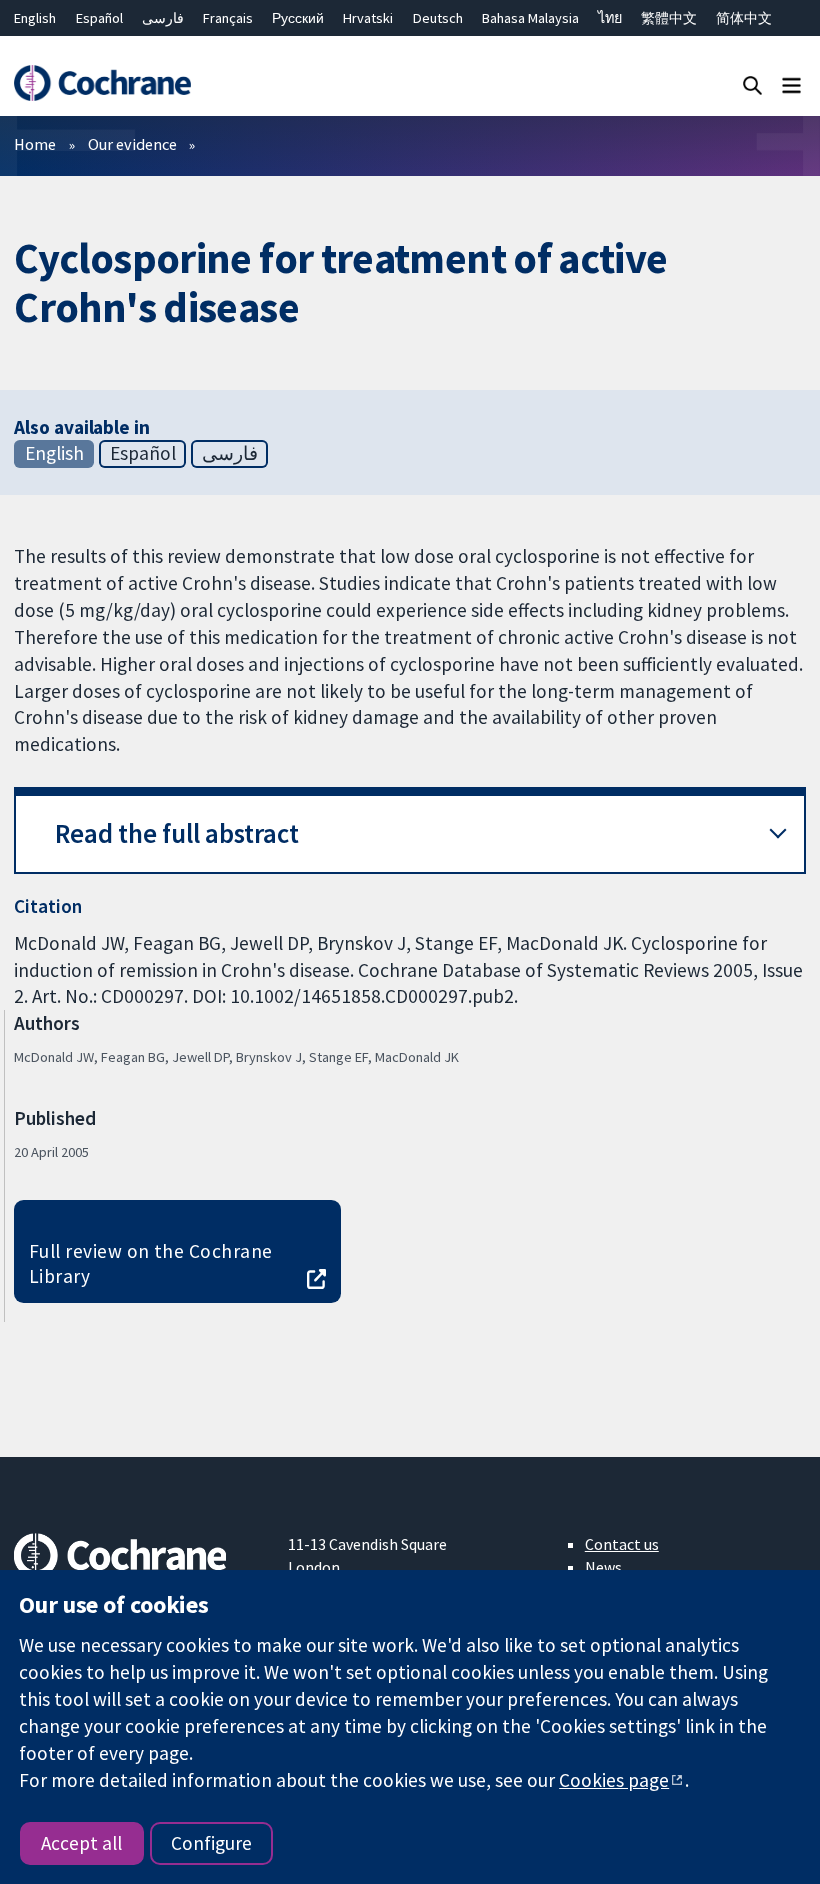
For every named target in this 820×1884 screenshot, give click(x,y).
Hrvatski (368, 18)
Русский (298, 18)
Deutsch (438, 18)
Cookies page (614, 1780)
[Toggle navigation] (791, 84)
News (603, 1567)
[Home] (102, 83)
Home (35, 144)
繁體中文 (669, 18)
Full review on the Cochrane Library (151, 1263)
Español (99, 18)
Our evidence (132, 144)
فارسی (163, 18)
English (35, 18)
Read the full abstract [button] (177, 833)
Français (228, 18)
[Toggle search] (752, 84)
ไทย (610, 18)
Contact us (622, 1544)
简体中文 (744, 18)
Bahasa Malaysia (530, 18)
